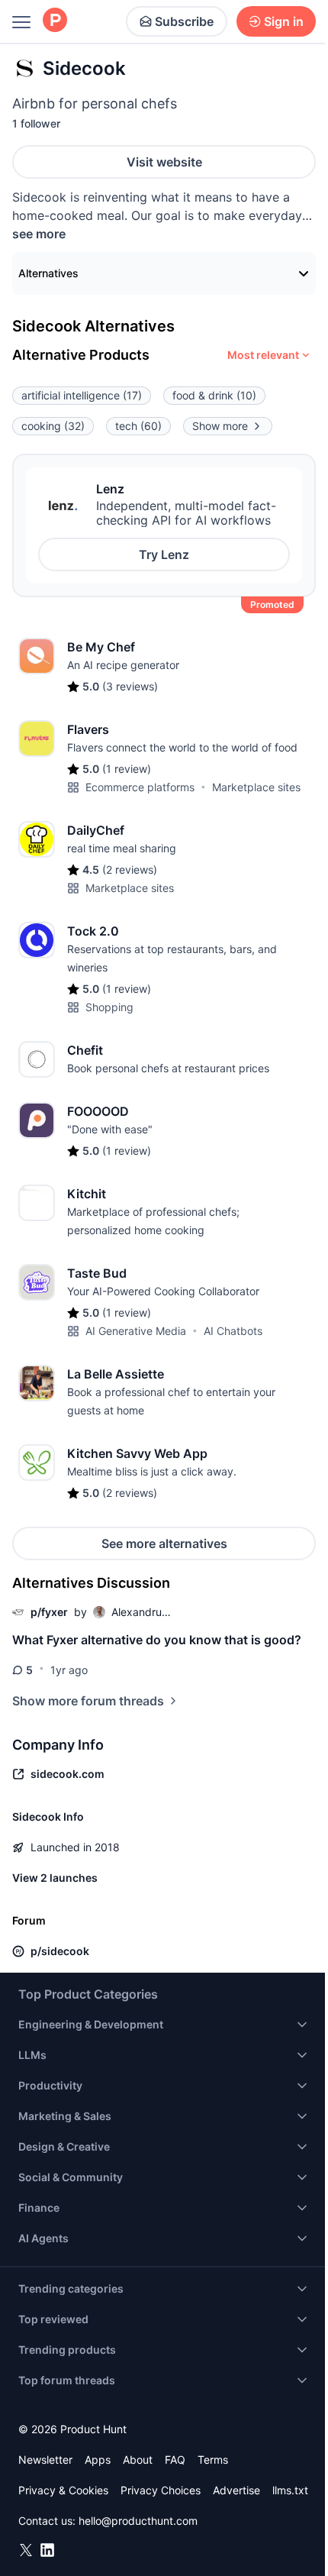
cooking (53, 426)
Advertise (236, 2490)
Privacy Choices (161, 2490)
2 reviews (130, 869)
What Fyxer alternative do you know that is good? (157, 1640)
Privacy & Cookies (63, 2490)
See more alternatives (164, 1543)
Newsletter (45, 2460)
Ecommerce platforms (140, 787)
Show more (220, 426)
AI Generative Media (136, 1331)
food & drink (214, 395)
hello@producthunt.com (138, 2521)
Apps (98, 2460)
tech (138, 426)
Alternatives (48, 273)
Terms (213, 2460)
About (138, 2460)
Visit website (164, 162)
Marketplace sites (256, 787)
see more (39, 234)
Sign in (284, 21)
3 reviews (130, 686)
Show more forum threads (88, 1701)
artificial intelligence (82, 395)
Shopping (109, 1007)
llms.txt (290, 2490)
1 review (127, 769)
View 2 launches (55, 1878)
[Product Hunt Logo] (55, 21)
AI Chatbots (233, 1331)
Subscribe (184, 21)
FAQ (175, 2460)
